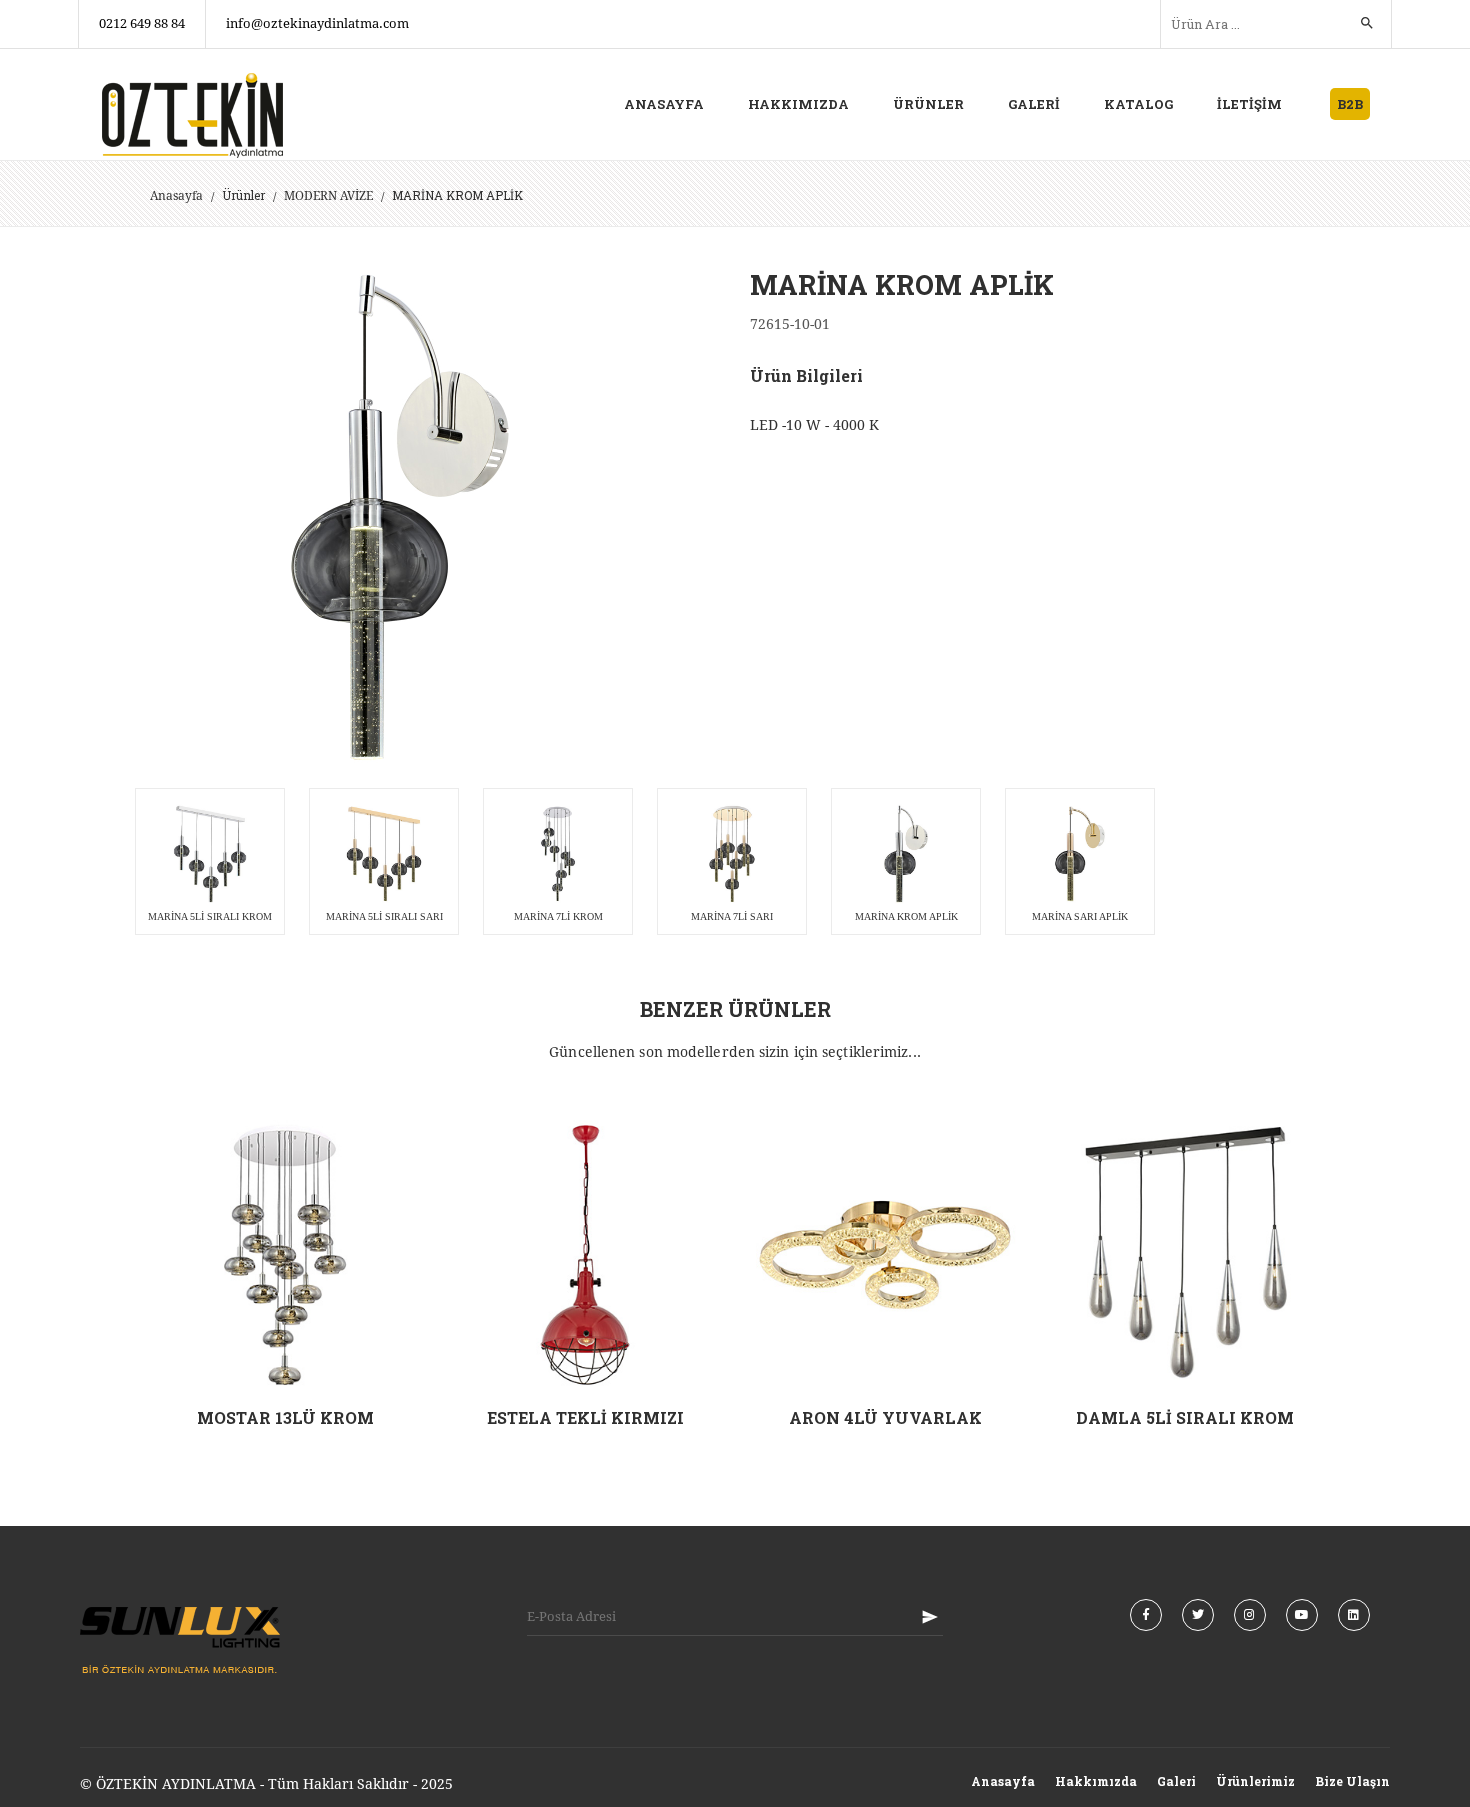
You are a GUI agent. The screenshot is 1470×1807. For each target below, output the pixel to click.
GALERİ (1034, 104)
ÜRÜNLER (928, 104)
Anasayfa (176, 196)
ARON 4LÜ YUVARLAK (885, 1417)
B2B (1350, 104)
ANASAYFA (664, 104)
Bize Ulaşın (1352, 1781)
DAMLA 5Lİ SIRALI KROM (1185, 1417)
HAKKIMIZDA (798, 104)
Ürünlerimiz (1255, 1781)
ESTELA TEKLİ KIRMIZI (585, 1417)
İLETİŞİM (1249, 104)
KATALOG (1138, 104)
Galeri (1176, 1781)
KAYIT (930, 1617)
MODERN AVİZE (328, 196)
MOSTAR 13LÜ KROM (285, 1417)
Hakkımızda (1096, 1781)
